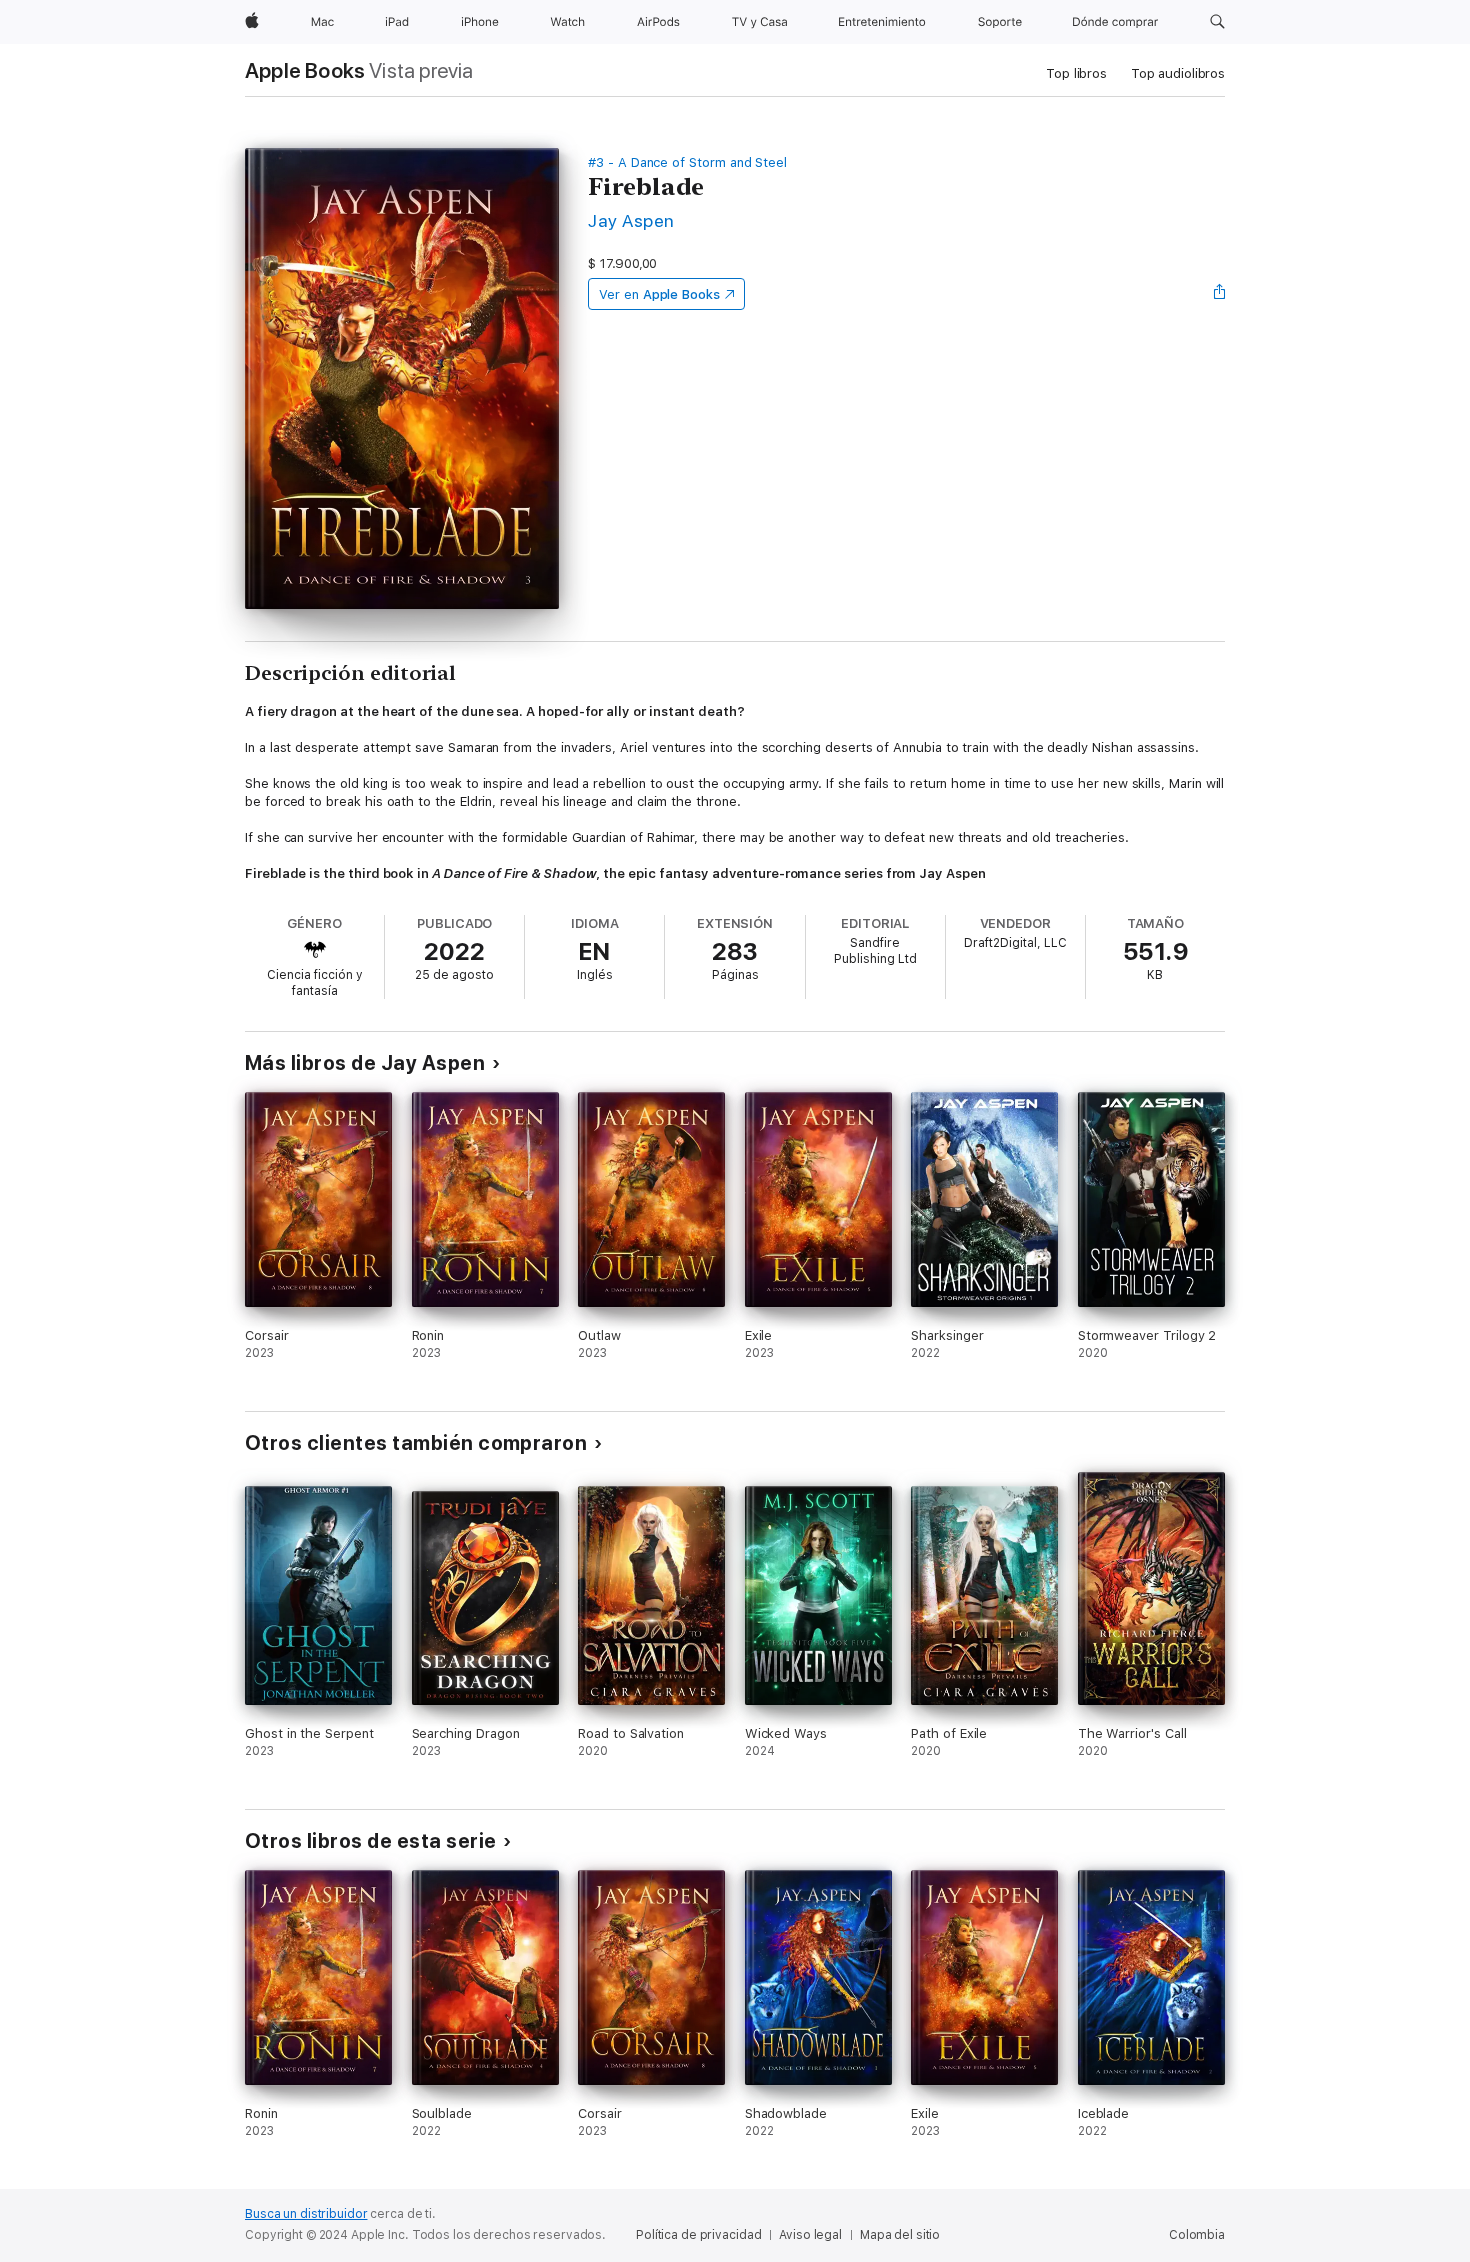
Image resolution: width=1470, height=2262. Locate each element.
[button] (1217, 22)
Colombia (1197, 2235)
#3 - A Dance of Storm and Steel (687, 162)
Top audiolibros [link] (1178, 73)
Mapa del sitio (900, 2235)
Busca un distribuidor (306, 2214)
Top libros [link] (1076, 73)
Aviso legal (810, 2235)
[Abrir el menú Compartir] (1220, 294)
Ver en (659, 294)
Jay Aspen (631, 220)
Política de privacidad (698, 2235)
